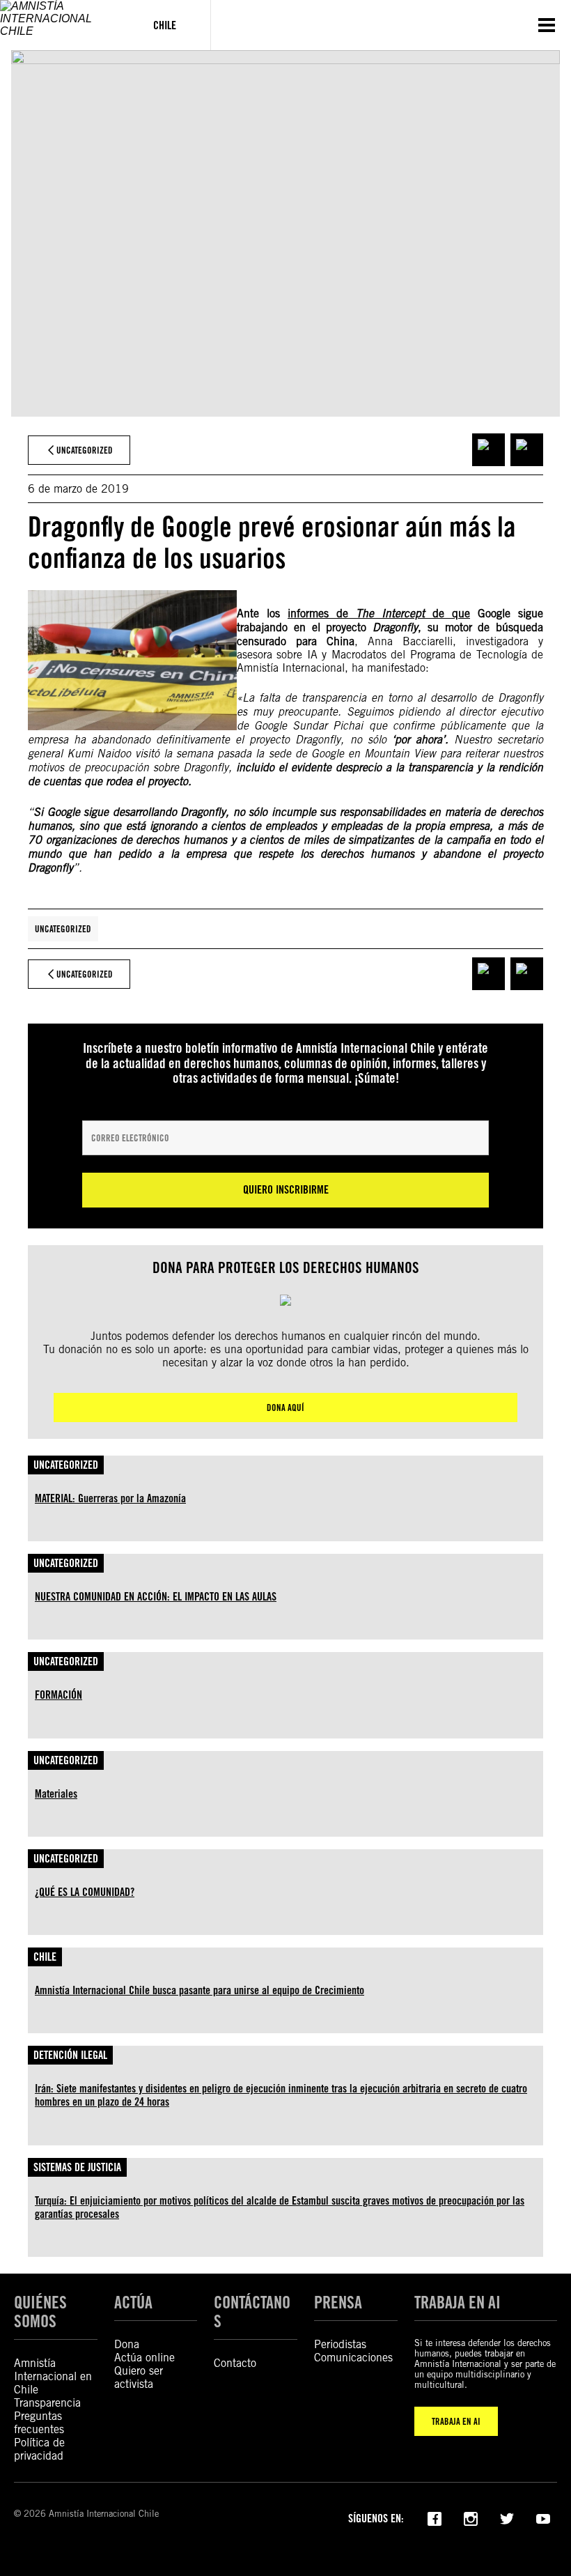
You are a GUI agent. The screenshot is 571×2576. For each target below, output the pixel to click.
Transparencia (47, 2403)
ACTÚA (133, 2303)
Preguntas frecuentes (39, 2423)
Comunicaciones (353, 2358)
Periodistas (340, 2344)
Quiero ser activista (139, 2377)
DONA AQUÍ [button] (285, 1407)
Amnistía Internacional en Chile (53, 2376)
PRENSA (338, 2303)
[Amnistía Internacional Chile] (60, 25)
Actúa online (144, 2358)
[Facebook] (435, 2517)
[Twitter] (507, 2517)
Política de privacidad (39, 2449)
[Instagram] (471, 2517)
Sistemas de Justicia (77, 2167)
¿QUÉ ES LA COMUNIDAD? (85, 1892)
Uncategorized (63, 929)
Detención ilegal (70, 2055)
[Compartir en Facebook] (488, 450)
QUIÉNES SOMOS (40, 2312)
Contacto (235, 2363)
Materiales (56, 1794)
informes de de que (379, 614)
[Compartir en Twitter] (527, 450)
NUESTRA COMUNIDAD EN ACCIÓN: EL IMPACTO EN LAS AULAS (156, 1597)
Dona (127, 2344)
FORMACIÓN (58, 1695)
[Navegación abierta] (547, 25)
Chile (45, 1957)
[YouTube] (543, 2517)
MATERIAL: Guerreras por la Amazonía (110, 1498)
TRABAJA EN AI (456, 2421)
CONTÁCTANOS (252, 2312)
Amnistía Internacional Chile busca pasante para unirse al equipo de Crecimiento (200, 1990)
